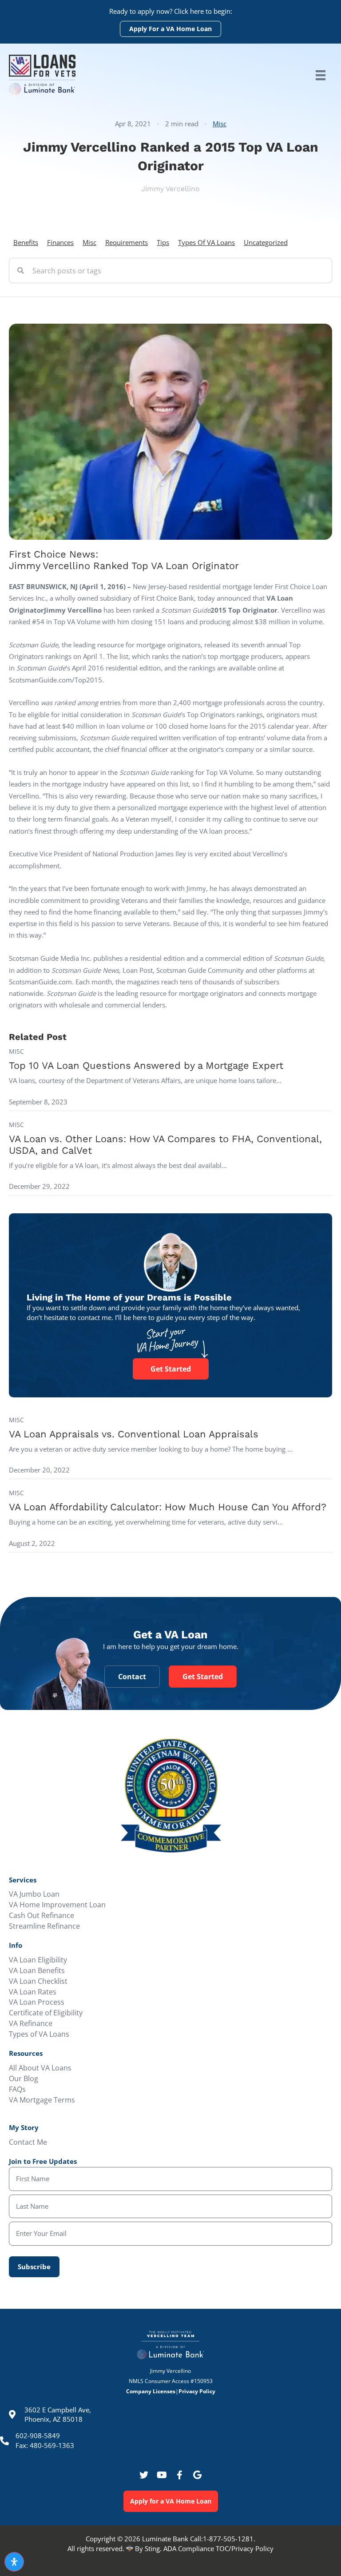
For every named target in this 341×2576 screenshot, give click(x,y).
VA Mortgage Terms (42, 2100)
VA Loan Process (37, 2002)
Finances (60, 242)
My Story (24, 2127)
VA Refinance (31, 2023)
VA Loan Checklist (38, 1981)
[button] (144, 2475)
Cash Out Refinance (42, 1915)
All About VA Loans (40, 2068)
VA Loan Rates (33, 1992)
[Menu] (321, 75)
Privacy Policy (197, 2391)
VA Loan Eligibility (38, 1960)
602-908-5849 (38, 2436)
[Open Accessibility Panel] (14, 2562)
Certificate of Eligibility (46, 2013)
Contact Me (28, 2142)
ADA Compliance (190, 2548)
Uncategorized (266, 242)
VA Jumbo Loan (34, 1894)
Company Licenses (151, 2391)
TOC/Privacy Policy (245, 2548)
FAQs (17, 2089)
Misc (220, 124)
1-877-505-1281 (228, 2539)
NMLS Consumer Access (159, 2381)
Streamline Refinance (44, 1926)
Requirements (127, 242)
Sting (152, 2548)
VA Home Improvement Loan (57, 1905)
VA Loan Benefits (37, 1970)
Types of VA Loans (206, 242)
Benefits (26, 242)
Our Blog (24, 2078)
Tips (163, 242)
